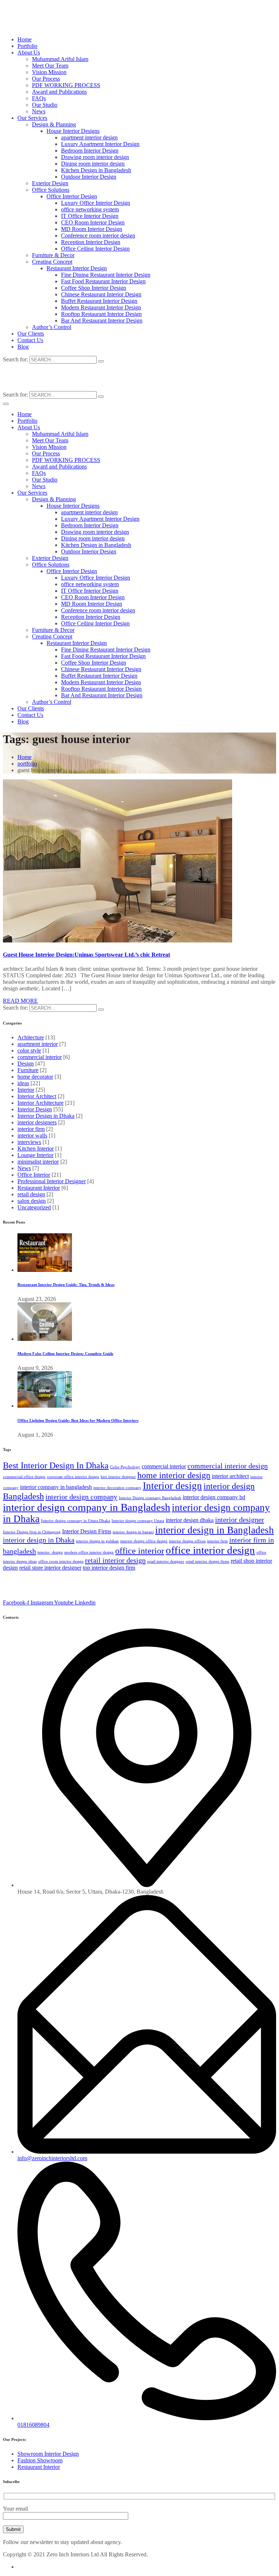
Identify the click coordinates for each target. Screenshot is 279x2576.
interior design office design (144, 1541)
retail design (31, 1194)
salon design (32, 1201)
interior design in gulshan (97, 1541)
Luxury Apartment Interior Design (100, 144)
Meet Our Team (50, 66)
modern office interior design (89, 1552)
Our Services (32, 118)
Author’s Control (52, 327)
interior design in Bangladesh (215, 1530)
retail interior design (115, 1560)
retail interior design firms (207, 1561)
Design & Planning (54, 124)
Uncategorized (34, 1207)
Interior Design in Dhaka (46, 1116)
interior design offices (187, 1541)
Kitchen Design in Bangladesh (96, 170)
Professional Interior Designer (52, 1181)
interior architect (230, 1476)
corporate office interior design (73, 1477)
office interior (140, 1551)
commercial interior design (228, 1466)
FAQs (39, 98)
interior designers (37, 1122)
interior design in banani (133, 1532)
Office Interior (34, 1175)
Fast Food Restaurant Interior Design (103, 281)
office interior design (210, 1550)
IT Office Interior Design (90, 216)
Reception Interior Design (91, 242)
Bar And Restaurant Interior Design (102, 321)
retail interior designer (166, 1561)
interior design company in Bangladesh (87, 1507)
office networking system (90, 209)
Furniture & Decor (53, 255)
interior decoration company (117, 1488)
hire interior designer (118, 1477)
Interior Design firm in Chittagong (32, 1532)
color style (29, 1050)
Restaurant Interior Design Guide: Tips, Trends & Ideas (66, 1285)
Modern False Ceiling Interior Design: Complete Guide (65, 1354)
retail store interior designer (50, 1568)
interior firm (31, 1129)
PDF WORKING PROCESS (66, 85)
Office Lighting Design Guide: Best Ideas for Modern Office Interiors (78, 1420)
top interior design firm (109, 1568)
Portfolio (27, 46)
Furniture (28, 1070)
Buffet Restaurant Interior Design (99, 301)
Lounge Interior (35, 1155)
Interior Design (35, 1109)
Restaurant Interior (39, 1188)
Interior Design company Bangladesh (150, 1498)
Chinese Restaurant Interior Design (101, 294)
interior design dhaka (190, 1520)
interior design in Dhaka (39, 1540)
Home (25, 39)
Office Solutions (51, 190)
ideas (23, 1083)
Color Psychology (125, 1467)
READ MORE (20, 1001)
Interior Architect (37, 1096)
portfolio (27, 764)
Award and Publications (59, 92)
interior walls (32, 1135)
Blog (23, 347)
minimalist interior (38, 1162)
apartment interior (38, 1044)
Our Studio (45, 105)
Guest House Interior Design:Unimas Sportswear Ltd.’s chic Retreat (86, 955)
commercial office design (24, 1477)
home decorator (35, 1077)
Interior (26, 1090)
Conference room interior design (98, 236)
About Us (29, 52)
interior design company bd (214, 1497)
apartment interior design (89, 137)
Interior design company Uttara (138, 1521)
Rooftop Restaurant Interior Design (101, 314)
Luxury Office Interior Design (96, 203)
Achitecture (31, 1037)
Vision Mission (49, 72)
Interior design (172, 1486)
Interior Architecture (41, 1103)
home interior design (174, 1475)
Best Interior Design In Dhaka (56, 1465)
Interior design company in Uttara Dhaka (76, 1521)
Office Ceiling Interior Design (95, 249)
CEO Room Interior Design (93, 222)
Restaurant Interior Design (77, 268)
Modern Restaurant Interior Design (101, 307)
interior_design (50, 1552)
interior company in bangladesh (56, 1487)
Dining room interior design (93, 164)
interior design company (81, 1497)
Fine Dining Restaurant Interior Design (106, 275)
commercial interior (40, 1057)
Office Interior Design (72, 196)
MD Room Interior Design (92, 229)
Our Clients (31, 334)
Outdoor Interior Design (89, 177)
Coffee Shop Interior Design (94, 288)
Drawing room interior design (95, 157)
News (39, 111)
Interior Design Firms (87, 1531)
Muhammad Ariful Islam (60, 59)
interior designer (240, 1520)
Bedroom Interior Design (90, 151)
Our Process (46, 79)
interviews (29, 1142)
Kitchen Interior (36, 1149)
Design (26, 1064)
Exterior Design (50, 183)
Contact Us (30, 340)
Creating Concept (52, 262)
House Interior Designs (73, 131)
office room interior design (61, 1561)
